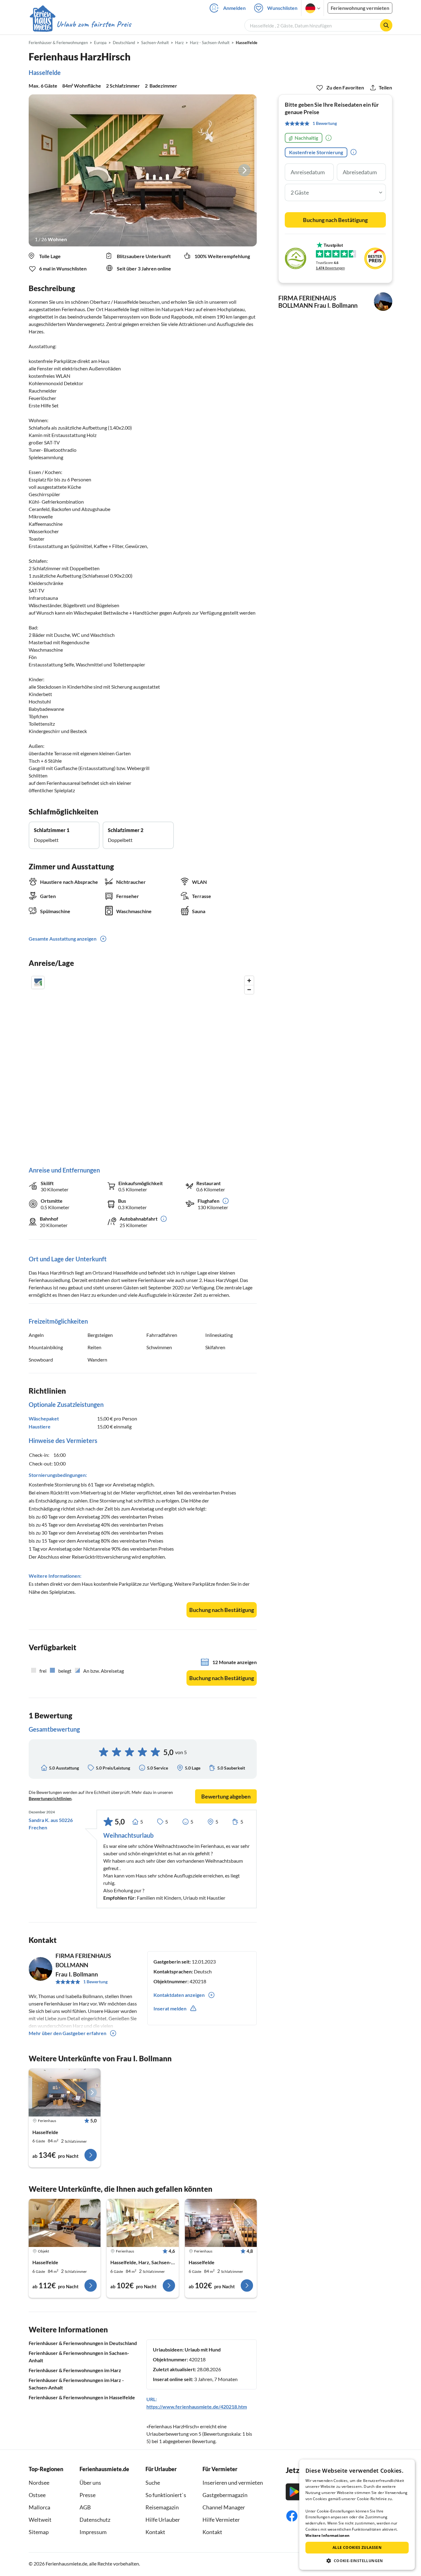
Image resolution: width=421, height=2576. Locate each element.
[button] (357, 2561)
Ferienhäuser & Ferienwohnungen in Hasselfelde (82, 2397)
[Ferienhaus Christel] (65, 2223)
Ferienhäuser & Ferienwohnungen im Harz (75, 2370)
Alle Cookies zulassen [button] (357, 2547)
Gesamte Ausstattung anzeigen (63, 939)
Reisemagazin (162, 2507)
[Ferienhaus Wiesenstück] (143, 2223)
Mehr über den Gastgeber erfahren (67, 2033)
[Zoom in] (249, 981)
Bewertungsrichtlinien (50, 1798)
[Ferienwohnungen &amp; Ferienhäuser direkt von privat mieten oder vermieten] (80, 24)
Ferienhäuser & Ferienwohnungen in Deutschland (83, 2343)
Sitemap (39, 2532)
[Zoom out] (249, 989)
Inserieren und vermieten (233, 2483)
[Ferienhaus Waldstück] (221, 2223)
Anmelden (234, 8)
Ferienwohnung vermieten (360, 8)
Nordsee (39, 2483)
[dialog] (357, 2515)
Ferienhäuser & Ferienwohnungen (58, 43)
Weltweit (40, 2520)
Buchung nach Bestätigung (222, 1610)
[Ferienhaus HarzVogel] (65, 2092)
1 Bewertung (95, 1982)
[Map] (143, 1065)
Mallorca (39, 2507)
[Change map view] (38, 983)
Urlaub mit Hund (203, 2349)
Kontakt (155, 2532)
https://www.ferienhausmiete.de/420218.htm (197, 2407)
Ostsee (37, 2495)
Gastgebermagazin (225, 2495)
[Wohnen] (143, 170)
